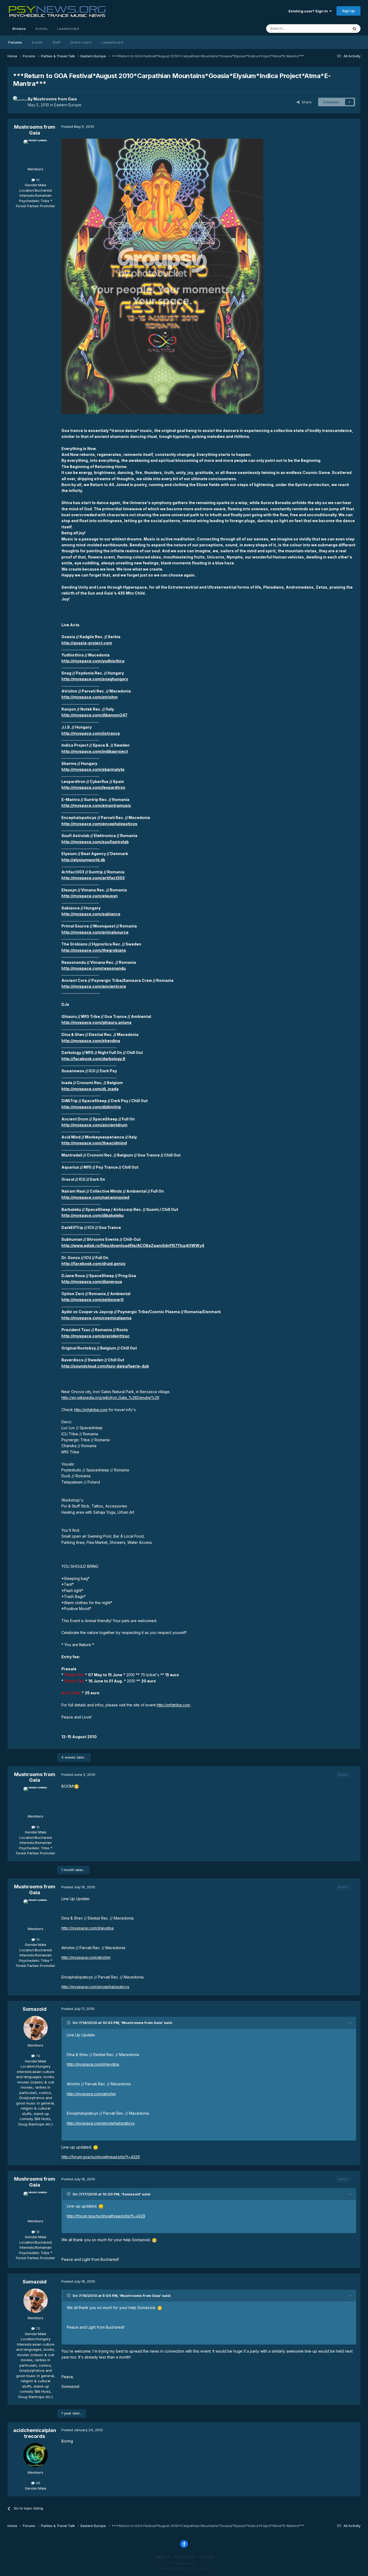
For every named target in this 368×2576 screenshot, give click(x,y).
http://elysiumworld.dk (83, 860)
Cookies (207, 2557)
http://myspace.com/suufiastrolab (95, 842)
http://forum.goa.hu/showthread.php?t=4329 (101, 2157)
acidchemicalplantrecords (35, 2433)
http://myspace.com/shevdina (91, 1041)
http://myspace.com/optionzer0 (93, 1300)
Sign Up (348, 11)
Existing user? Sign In (309, 11)
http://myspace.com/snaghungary (95, 679)
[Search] (355, 29)
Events (37, 42)
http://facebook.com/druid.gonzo (93, 1264)
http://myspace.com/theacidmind (94, 1143)
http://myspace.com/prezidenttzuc (96, 1336)
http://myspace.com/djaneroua (92, 1282)
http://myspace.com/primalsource (95, 932)
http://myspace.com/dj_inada (90, 1089)
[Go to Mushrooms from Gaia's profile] (19, 102)
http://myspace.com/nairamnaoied (95, 1197)
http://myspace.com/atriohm (90, 697)
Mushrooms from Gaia (55, 99)
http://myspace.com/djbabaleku (93, 1215)
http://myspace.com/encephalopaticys (99, 824)
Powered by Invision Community (184, 2568)
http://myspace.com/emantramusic (96, 805)
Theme (161, 2557)
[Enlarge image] (162, 276)
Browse (19, 29)
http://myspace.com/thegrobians (94, 950)
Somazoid (35, 2009)
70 (37, 2056)
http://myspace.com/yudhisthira (93, 661)
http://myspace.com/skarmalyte (93, 769)
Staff (56, 42)
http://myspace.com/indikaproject (95, 751)
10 (37, 180)
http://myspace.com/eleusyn (90, 896)
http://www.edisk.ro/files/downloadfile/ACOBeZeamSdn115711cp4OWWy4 (133, 1245)
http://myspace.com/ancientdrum (94, 1125)
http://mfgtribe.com (91, 1410)
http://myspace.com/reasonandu (94, 968)
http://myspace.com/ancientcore (94, 986)
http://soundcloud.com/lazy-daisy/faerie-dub (105, 1366)
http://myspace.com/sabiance (91, 914)
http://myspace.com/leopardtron (93, 787)
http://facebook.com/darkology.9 (93, 1059)
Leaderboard (112, 42)
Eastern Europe (68, 105)
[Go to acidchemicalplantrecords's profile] (36, 2455)
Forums (15, 42)
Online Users (81, 42)
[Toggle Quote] (69, 2023)
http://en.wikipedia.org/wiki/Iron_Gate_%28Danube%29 (110, 1398)
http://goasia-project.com (87, 643)
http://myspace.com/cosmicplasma (96, 1318)
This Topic (333, 28)
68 (37, 2483)
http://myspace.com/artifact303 (93, 878)
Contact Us (185, 2557)
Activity (41, 29)
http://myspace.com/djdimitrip (91, 1107)
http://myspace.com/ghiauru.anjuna (96, 1022)
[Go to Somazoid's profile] (36, 2028)
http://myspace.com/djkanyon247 (94, 715)
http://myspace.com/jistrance (91, 733)
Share (306, 102)
